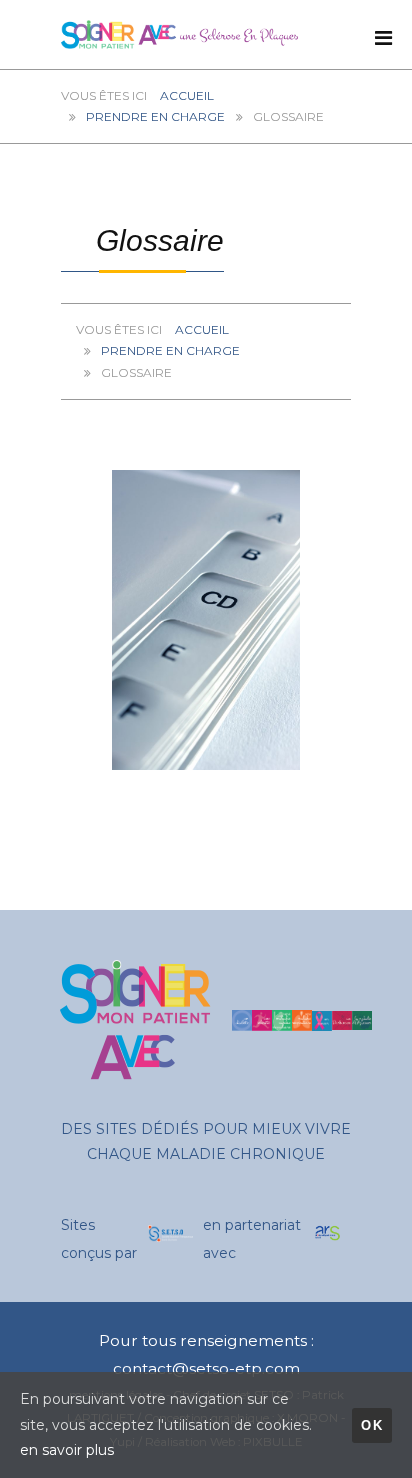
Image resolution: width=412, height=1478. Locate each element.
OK (372, 1425)
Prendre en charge (155, 116)
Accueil (187, 95)
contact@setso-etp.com (206, 1368)
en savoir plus (67, 1450)
